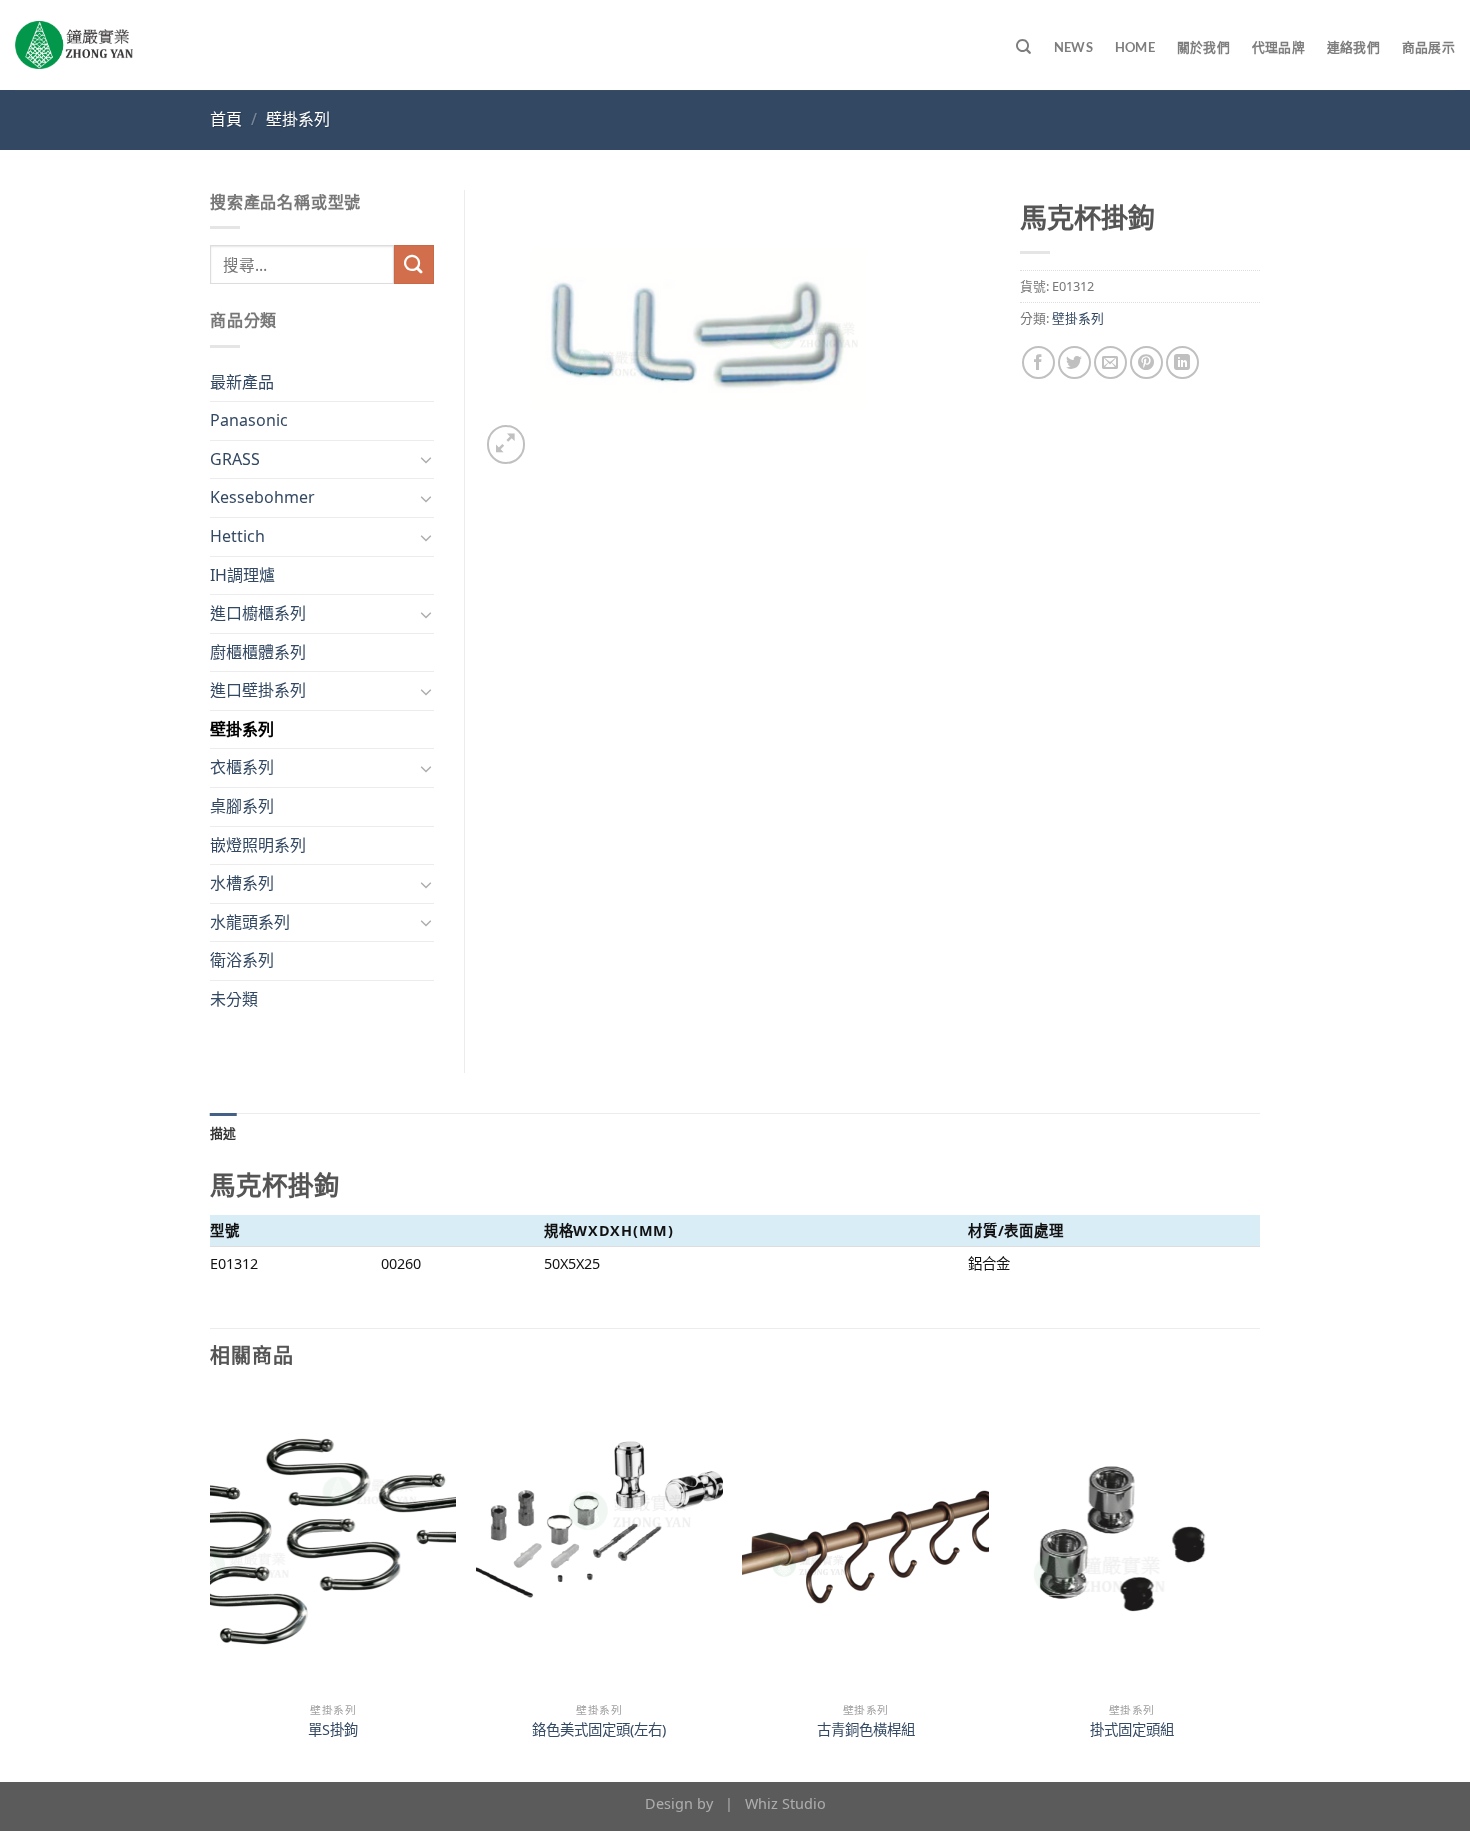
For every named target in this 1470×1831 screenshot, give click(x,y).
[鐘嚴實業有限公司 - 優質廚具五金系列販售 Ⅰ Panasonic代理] (74, 45)
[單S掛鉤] (333, 1543)
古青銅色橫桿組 (866, 1730)
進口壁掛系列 (258, 690)
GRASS (235, 459)
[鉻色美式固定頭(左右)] (599, 1543)
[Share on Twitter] (1074, 362)
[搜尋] (1023, 47)
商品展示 (1428, 47)
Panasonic (249, 420)
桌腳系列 (242, 806)
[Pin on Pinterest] (1146, 362)
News (1073, 47)
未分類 (234, 999)
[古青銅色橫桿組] (865, 1543)
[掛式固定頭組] (1132, 1543)
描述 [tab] (223, 1133)
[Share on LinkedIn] (1182, 362)
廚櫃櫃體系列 (258, 652)
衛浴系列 (242, 960)
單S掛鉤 (333, 1730)
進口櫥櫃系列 (258, 613)
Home (1135, 47)
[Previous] (211, 1585)
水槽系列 (242, 883)
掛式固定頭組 (1132, 1730)
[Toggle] (426, 459)
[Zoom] (506, 444)
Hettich (237, 536)
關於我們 (1203, 47)
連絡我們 (1353, 47)
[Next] (1254, 1585)
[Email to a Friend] (1110, 362)
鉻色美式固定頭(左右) (599, 1730)
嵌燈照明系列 (258, 845)
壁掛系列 (298, 119)
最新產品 (242, 382)
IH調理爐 (242, 575)
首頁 (226, 119)
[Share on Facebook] (1038, 362)
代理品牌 (1278, 47)
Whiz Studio (785, 1803)
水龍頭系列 (250, 922)
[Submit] (414, 264)
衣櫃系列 (242, 767)
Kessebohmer (262, 497)
